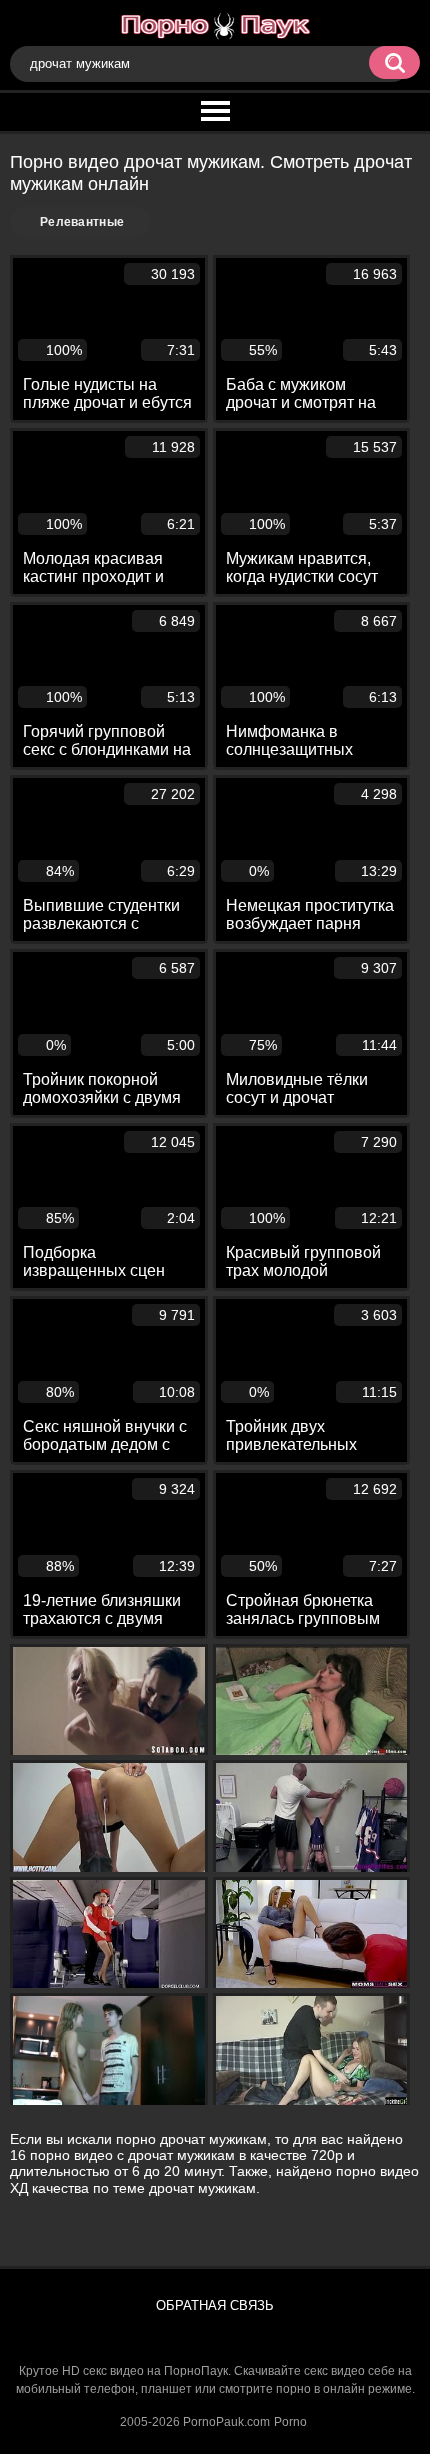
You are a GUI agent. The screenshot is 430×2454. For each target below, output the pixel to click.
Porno (290, 2422)
